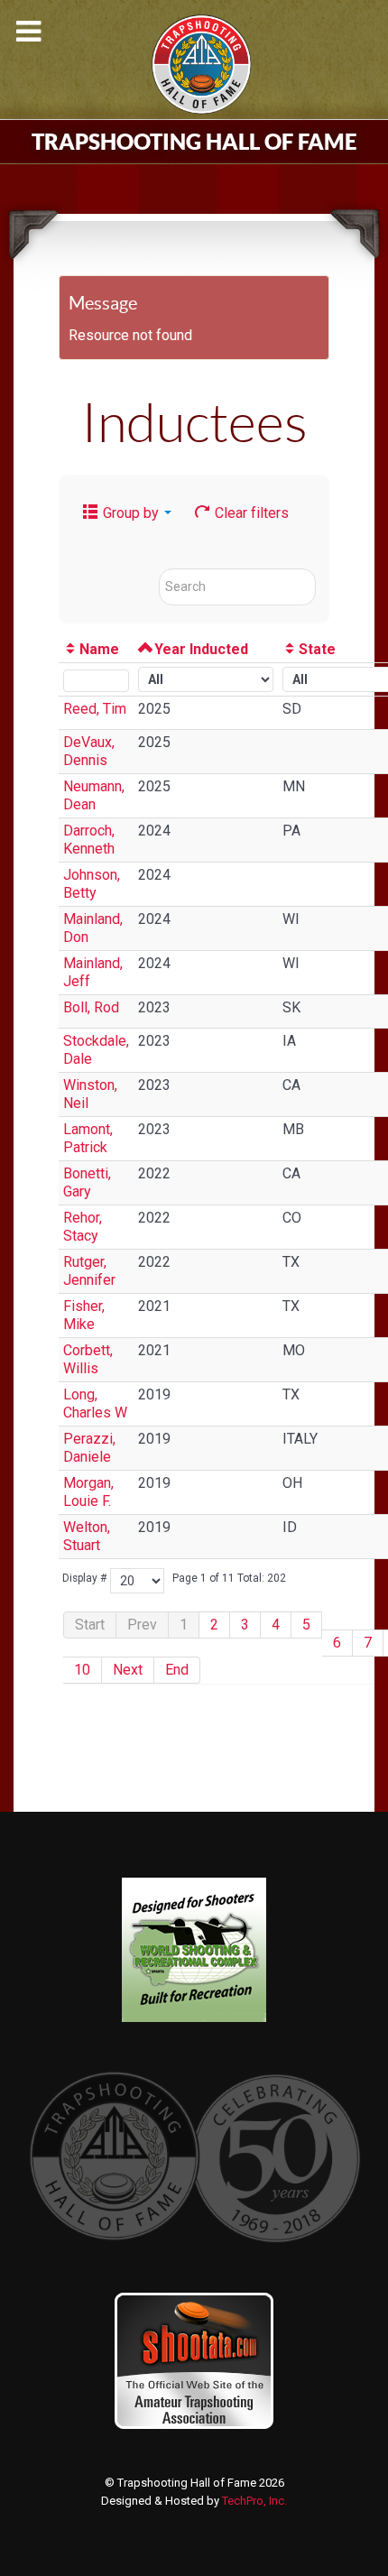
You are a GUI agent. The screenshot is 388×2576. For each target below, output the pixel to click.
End (177, 1670)
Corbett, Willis (88, 1359)
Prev (142, 1625)
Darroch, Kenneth (89, 840)
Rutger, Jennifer (89, 1271)
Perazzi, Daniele (89, 1448)
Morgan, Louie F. (88, 1492)
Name (99, 649)
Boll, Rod (91, 1007)
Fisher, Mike (84, 1315)
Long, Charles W (95, 1403)
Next (128, 1670)
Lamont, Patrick (88, 1138)
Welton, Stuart (87, 1536)
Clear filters (250, 513)
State (317, 649)
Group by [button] (131, 513)
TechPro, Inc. (254, 2501)
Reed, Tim (95, 709)
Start (90, 1625)
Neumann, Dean (94, 795)
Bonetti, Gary (87, 1182)
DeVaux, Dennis (89, 751)
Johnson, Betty (92, 884)
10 (82, 1670)
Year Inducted (201, 649)
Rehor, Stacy (83, 1227)
